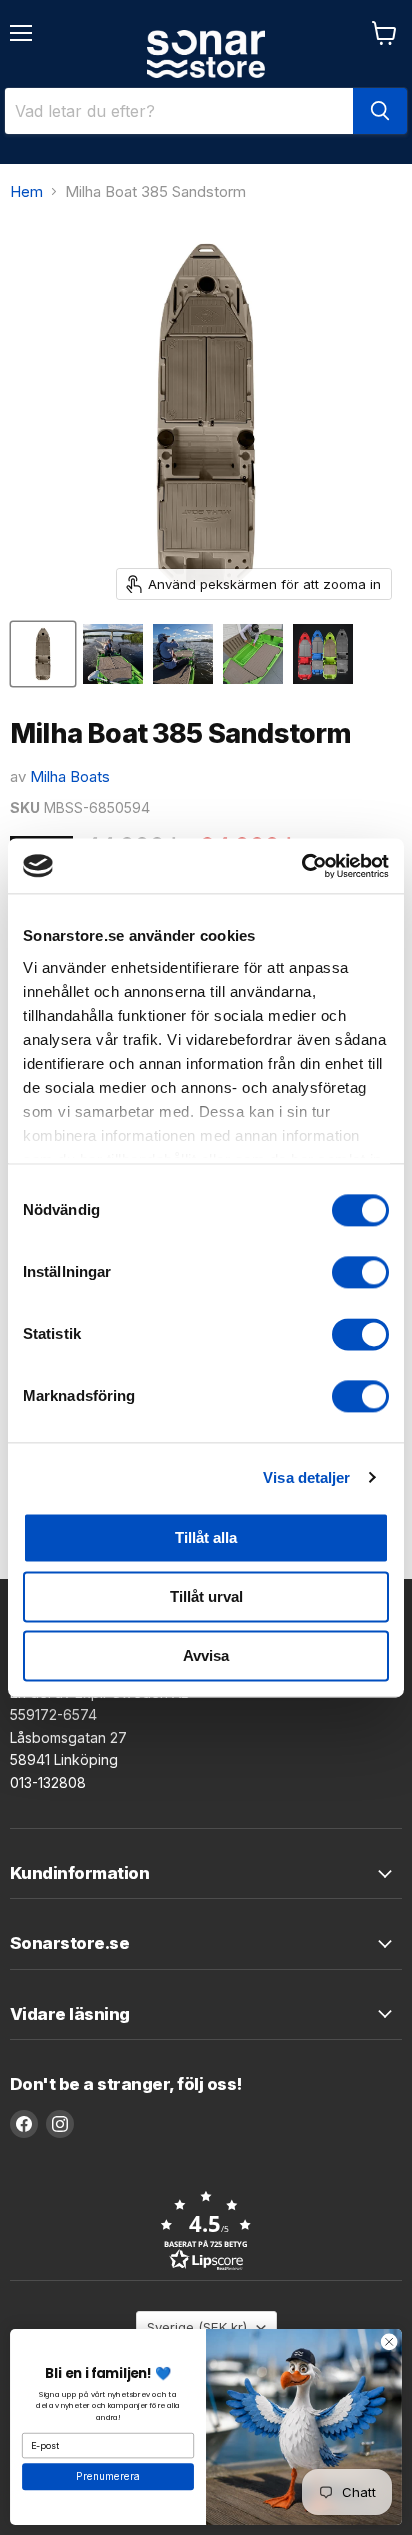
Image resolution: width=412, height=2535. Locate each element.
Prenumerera (107, 2477)
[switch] (360, 1272)
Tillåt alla (206, 1537)
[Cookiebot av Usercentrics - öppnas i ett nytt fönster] (301, 866)
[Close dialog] (389, 2342)
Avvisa (206, 1655)
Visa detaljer (306, 1477)
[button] (206, 2230)
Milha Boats (70, 776)
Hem (26, 191)
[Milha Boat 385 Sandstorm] (43, 654)
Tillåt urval (206, 1596)
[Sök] (380, 111)
